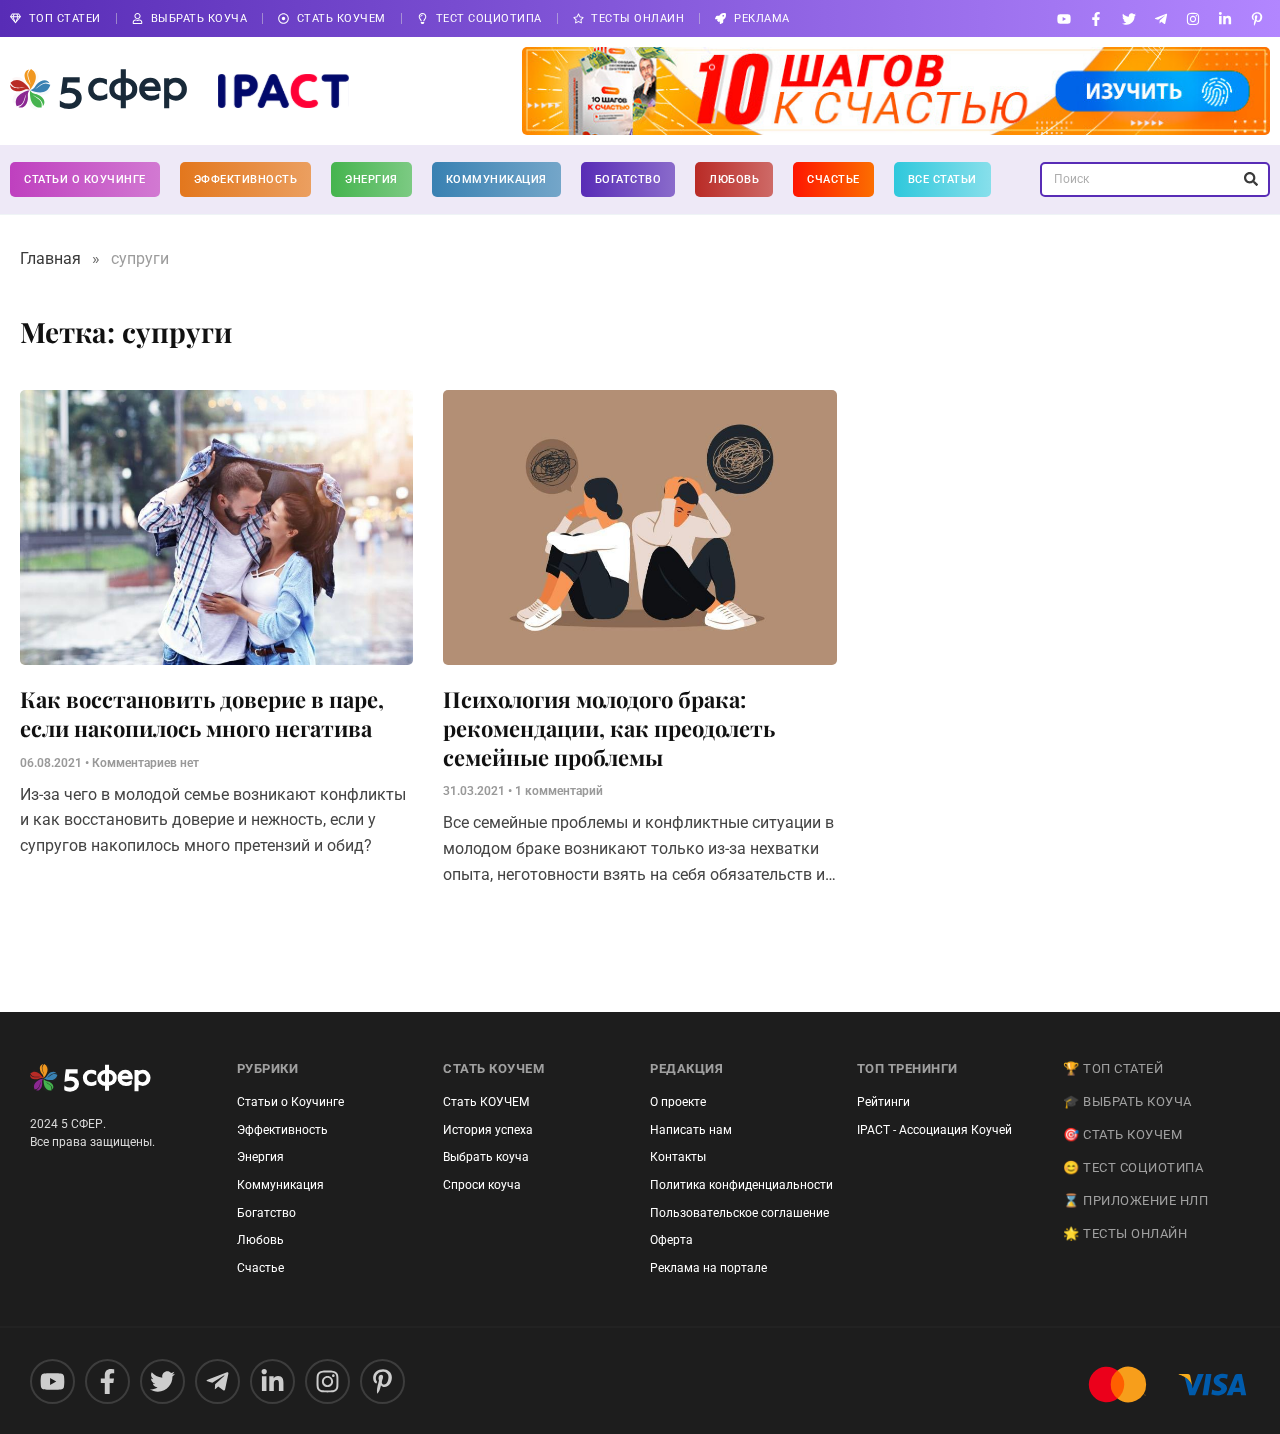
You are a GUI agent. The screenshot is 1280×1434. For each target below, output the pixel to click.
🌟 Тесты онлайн (1125, 1233)
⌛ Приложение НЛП (1135, 1200)
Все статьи (942, 179)
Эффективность (246, 179)
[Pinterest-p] (1257, 18)
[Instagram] (1192, 18)
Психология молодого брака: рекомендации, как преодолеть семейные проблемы (609, 727)
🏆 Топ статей (1113, 1068)
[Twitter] (1128, 18)
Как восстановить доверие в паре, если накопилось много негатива (202, 713)
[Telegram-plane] (1160, 18)
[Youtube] (1064, 18)
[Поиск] (1250, 179)
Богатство (628, 179)
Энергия (371, 179)
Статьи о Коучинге (85, 179)
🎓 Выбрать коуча (1127, 1101)
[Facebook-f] (1096, 18)
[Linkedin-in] (1225, 18)
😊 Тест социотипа (1133, 1167)
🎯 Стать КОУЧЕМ (1122, 1134)
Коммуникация (496, 179)
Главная (50, 258)
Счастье (833, 179)
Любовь (734, 179)
